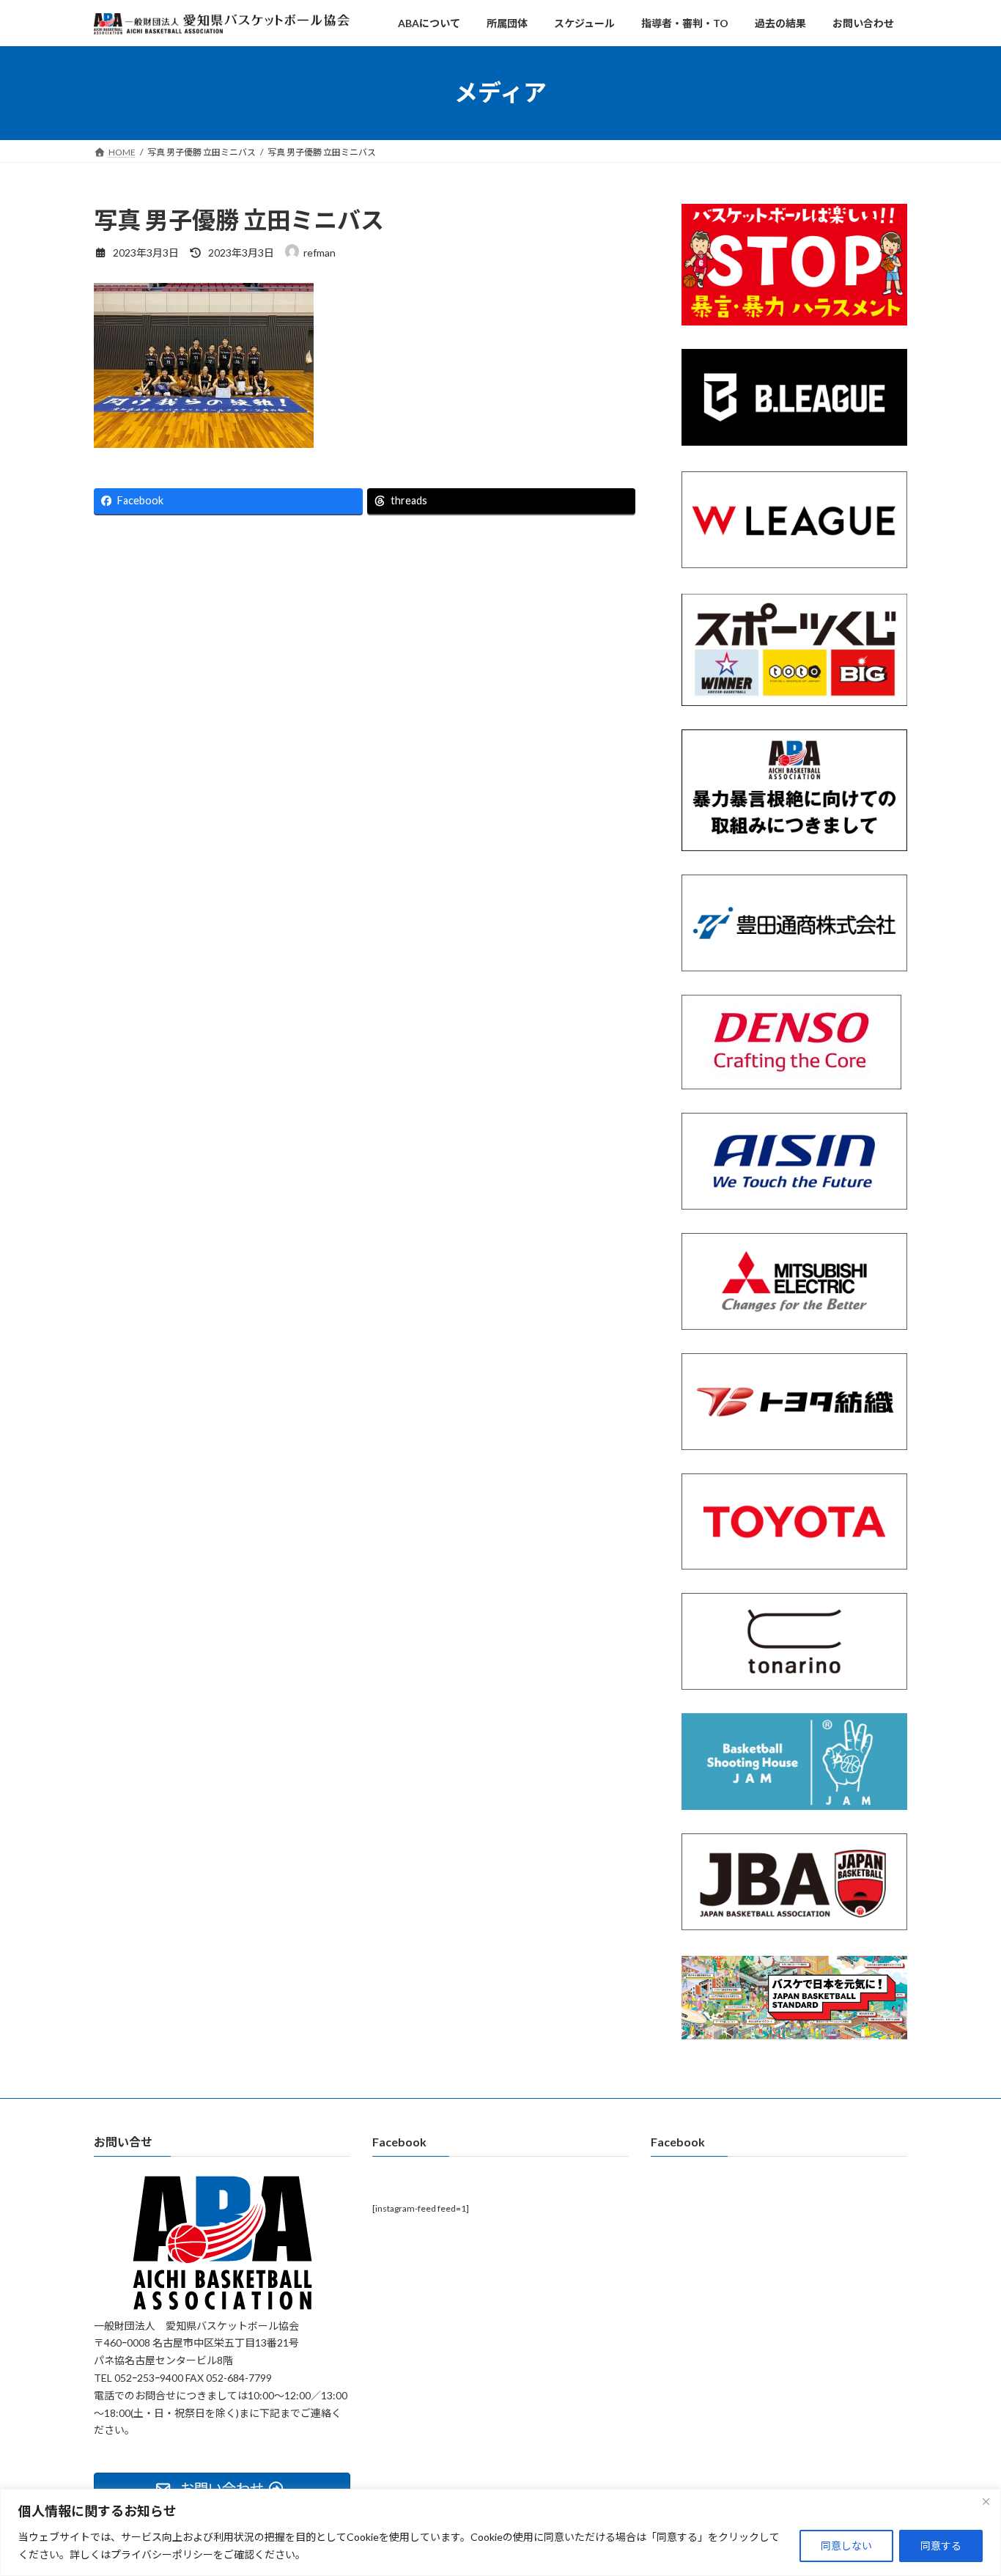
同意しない (846, 2546)
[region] (500, 2532)
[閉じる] (986, 2501)
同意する (941, 2546)
